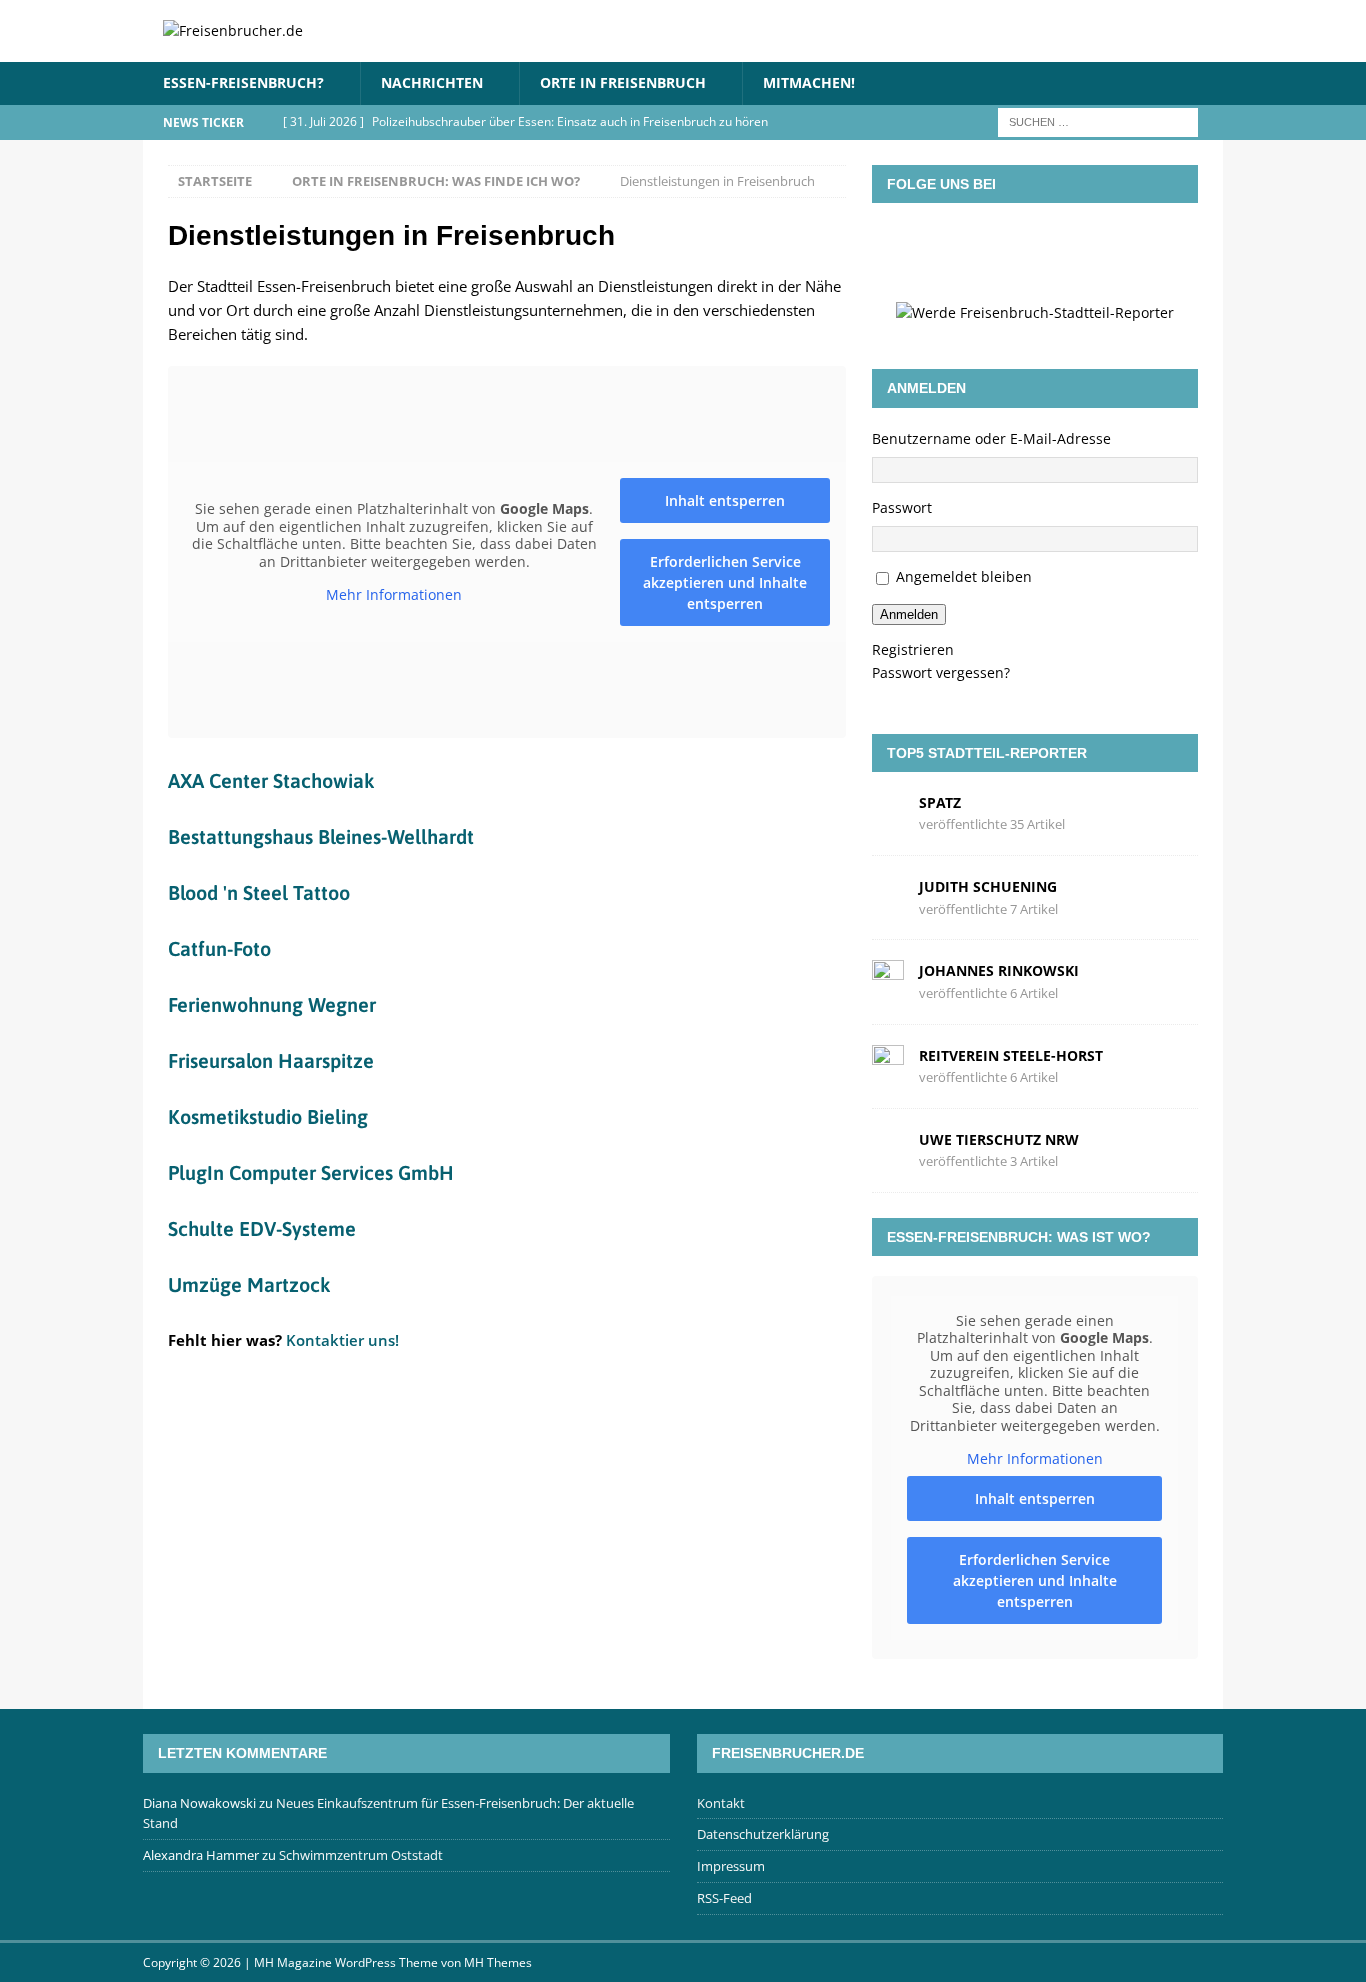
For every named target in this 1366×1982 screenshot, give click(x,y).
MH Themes (498, 1962)
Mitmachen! (809, 82)
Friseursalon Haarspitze (271, 1060)
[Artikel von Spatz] (888, 812)
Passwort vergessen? (941, 672)
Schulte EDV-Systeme (262, 1228)
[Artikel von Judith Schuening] (888, 896)
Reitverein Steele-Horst (1011, 1055)
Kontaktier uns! (342, 1340)
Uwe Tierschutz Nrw (999, 1139)
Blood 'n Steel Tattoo (259, 892)
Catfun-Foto (219, 948)
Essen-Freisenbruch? (243, 82)
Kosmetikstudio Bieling (268, 1116)
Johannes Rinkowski (999, 970)
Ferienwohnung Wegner (272, 1004)
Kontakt (721, 1803)
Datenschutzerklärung (763, 1834)
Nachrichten (432, 82)
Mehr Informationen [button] (394, 595)
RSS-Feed (724, 1898)
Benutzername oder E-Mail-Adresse (991, 438)
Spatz (940, 802)
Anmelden (909, 614)
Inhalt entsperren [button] (725, 500)
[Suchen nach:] (1098, 120)
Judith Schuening (988, 886)
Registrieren (913, 649)
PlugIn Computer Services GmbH (311, 1172)
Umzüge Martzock (249, 1284)
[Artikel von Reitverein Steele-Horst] (888, 1064)
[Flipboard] (1064, 248)
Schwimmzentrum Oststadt (361, 1855)
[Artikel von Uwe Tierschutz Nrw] (888, 1148)
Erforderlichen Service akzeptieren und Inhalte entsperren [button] (725, 582)
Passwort (902, 507)
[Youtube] (1122, 248)
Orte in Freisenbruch (623, 82)
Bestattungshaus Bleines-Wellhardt (321, 836)
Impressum (731, 1866)
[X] (1006, 248)
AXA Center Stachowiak (271, 780)
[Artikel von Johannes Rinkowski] (888, 980)
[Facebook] (948, 248)
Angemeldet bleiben (964, 576)
